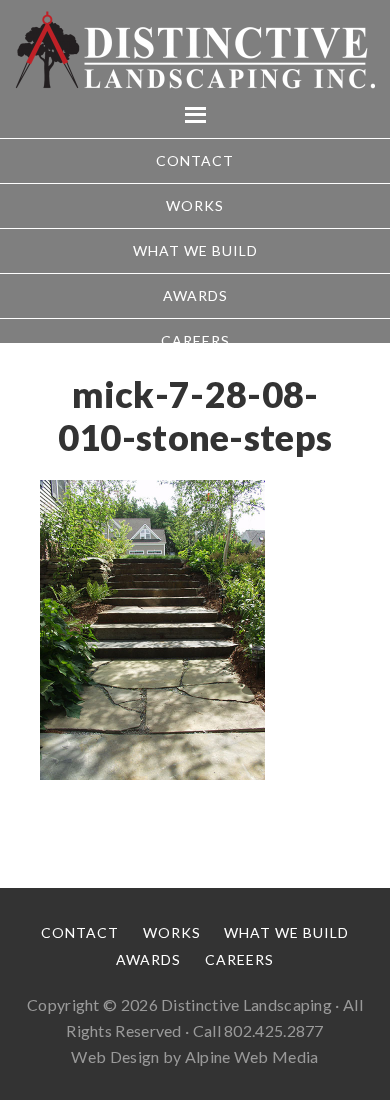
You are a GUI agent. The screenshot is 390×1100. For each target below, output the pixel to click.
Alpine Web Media (252, 1056)
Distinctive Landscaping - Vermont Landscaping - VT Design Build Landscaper (195, 50)
